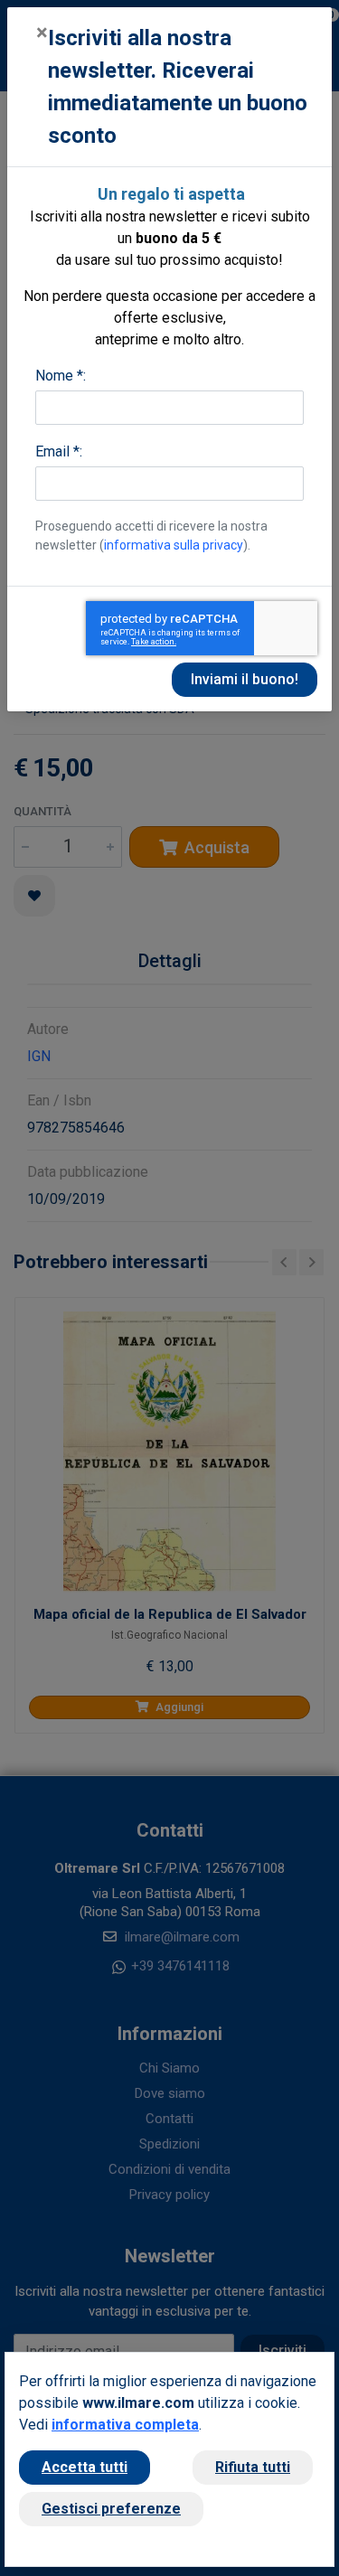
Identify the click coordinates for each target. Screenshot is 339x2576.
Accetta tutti (85, 2467)
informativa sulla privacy (174, 545)
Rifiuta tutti (253, 2467)
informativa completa (125, 2425)
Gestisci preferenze (111, 2509)
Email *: (59, 451)
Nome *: (61, 376)
